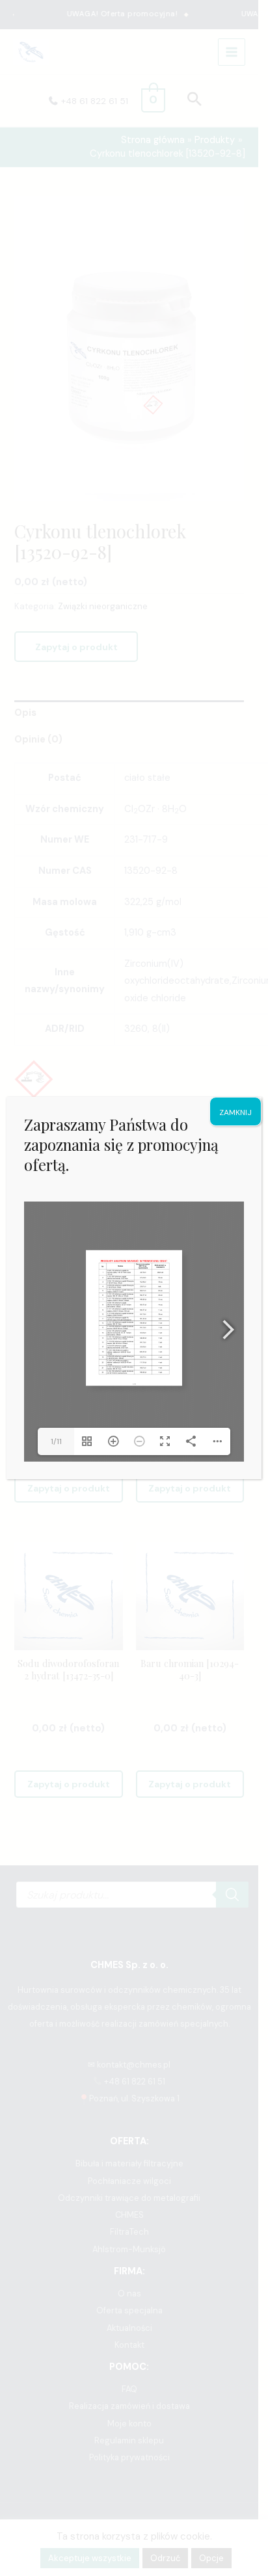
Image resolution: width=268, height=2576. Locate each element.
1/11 (56, 1441)
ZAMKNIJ (235, 1112)
